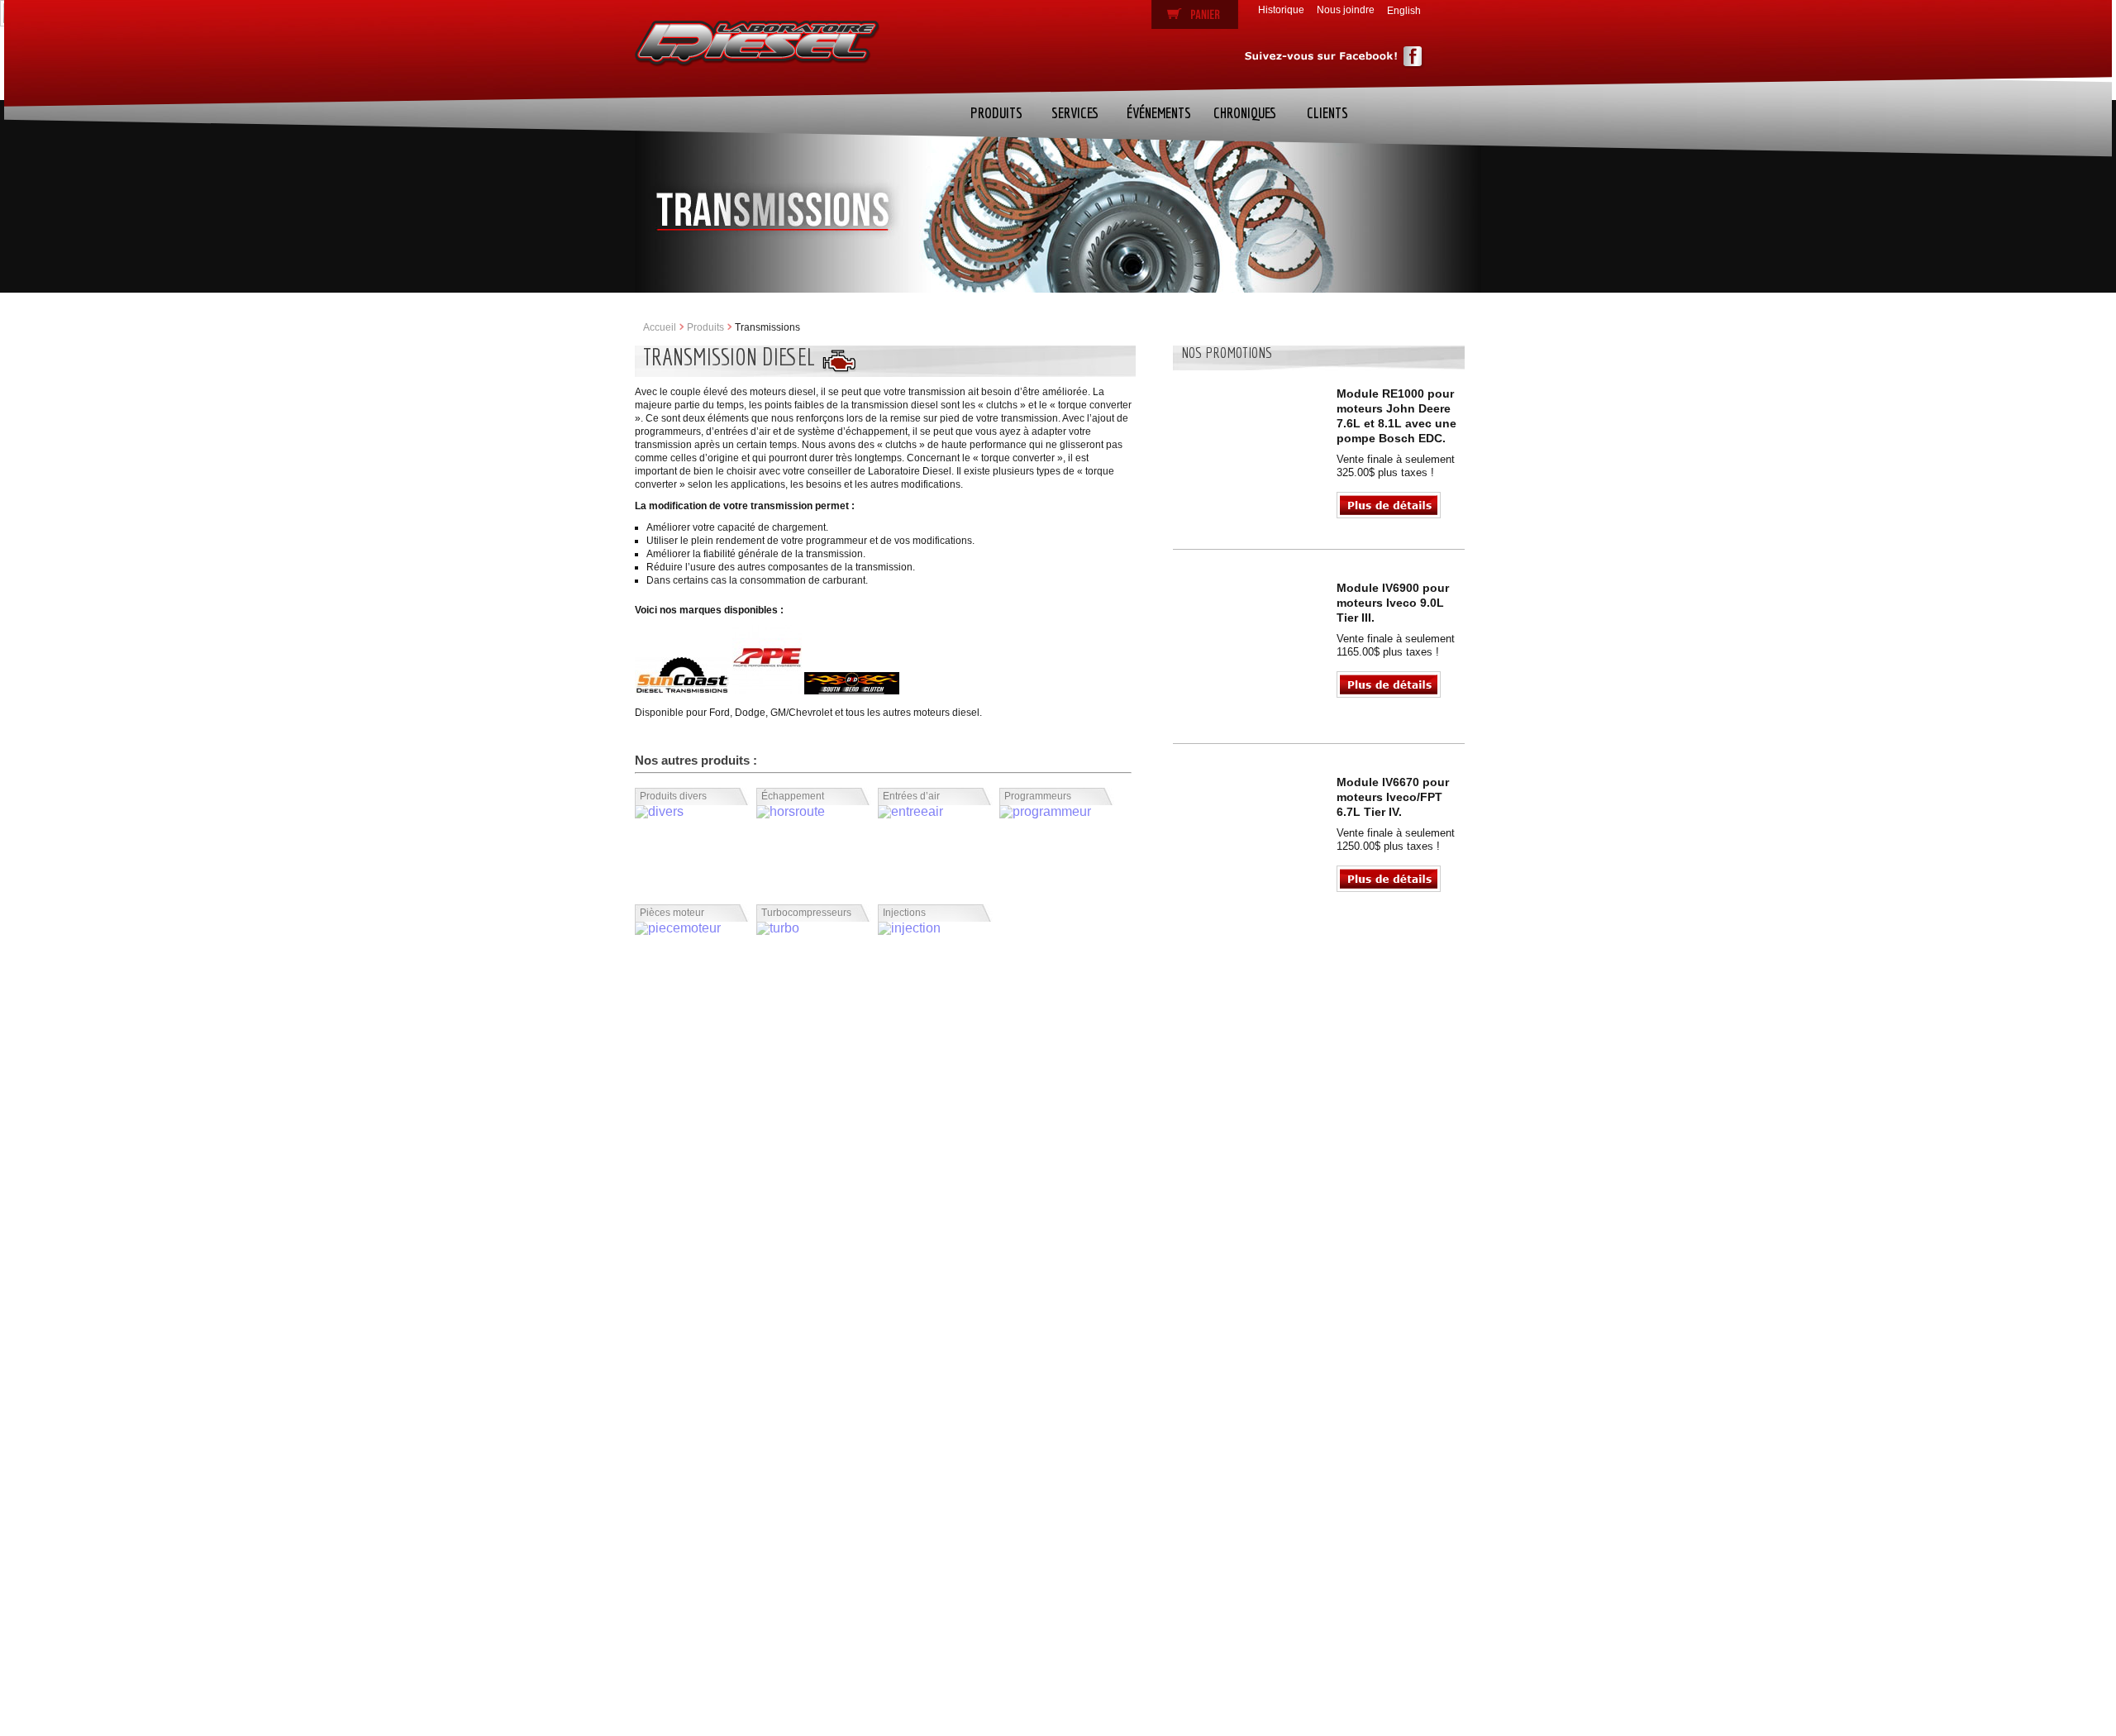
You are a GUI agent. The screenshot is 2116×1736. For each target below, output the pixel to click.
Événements (1159, 113)
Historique (1281, 10)
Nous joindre (1346, 10)
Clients (1327, 113)
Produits (996, 113)
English (1404, 11)
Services (1075, 113)
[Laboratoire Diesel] (757, 44)
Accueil (660, 327)
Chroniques (1245, 113)
